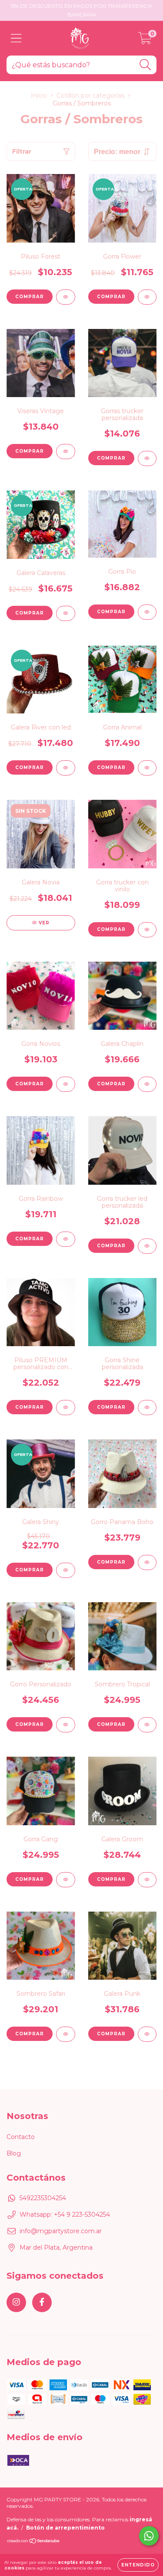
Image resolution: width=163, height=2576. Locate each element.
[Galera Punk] (147, 2034)
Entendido (138, 2565)
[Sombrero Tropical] (147, 1725)
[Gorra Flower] (147, 297)
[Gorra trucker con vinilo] (147, 930)
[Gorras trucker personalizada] (147, 458)
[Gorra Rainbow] (66, 1239)
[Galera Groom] (147, 1880)
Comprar (30, 451)
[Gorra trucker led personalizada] (147, 1246)
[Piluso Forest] (66, 297)
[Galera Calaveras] (66, 613)
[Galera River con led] (66, 768)
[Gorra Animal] (147, 768)
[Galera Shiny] (66, 1570)
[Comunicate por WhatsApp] (149, 2536)
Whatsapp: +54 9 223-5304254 (65, 2215)
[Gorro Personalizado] (66, 1725)
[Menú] (16, 38)
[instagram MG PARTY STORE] (16, 2302)
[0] (145, 40)
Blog (14, 2153)
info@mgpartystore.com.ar (61, 2231)
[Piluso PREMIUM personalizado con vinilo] (66, 1408)
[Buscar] (145, 65)
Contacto (21, 2137)
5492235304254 (43, 2198)
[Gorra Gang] (66, 1880)
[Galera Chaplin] (147, 1084)
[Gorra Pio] (147, 612)
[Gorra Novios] (66, 1084)
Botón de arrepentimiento (65, 2528)
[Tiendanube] (34, 2542)
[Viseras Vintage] (66, 452)
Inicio (39, 95)
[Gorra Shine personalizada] (147, 1408)
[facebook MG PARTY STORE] (42, 2302)
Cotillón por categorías (90, 95)
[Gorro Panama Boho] (147, 1562)
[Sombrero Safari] (66, 2034)
